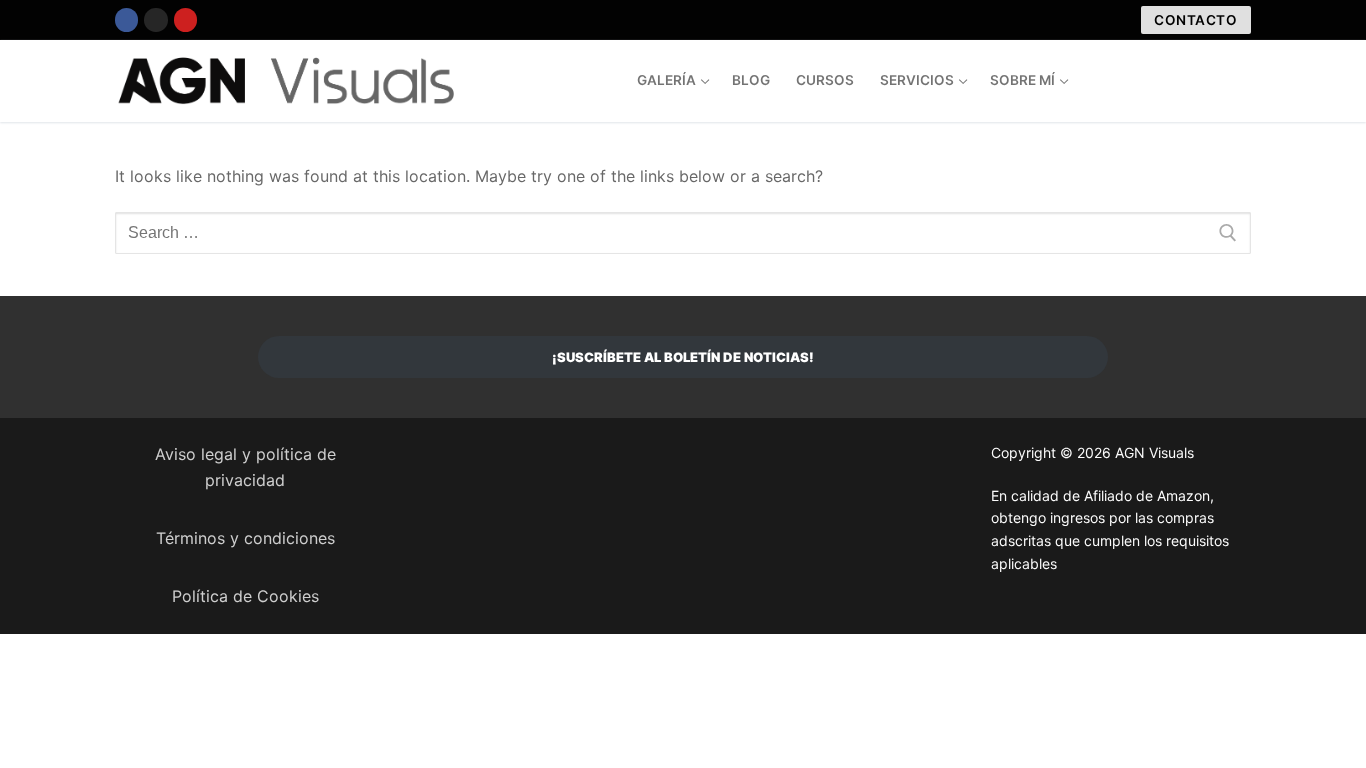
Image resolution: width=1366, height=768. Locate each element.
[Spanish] (1182, 78)
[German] (1242, 78)
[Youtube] (185, 19)
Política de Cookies (245, 596)
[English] (1202, 78)
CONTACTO (1195, 20)
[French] (1222, 78)
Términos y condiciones (245, 538)
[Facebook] (126, 19)
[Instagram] (155, 19)
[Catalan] (1162, 78)
